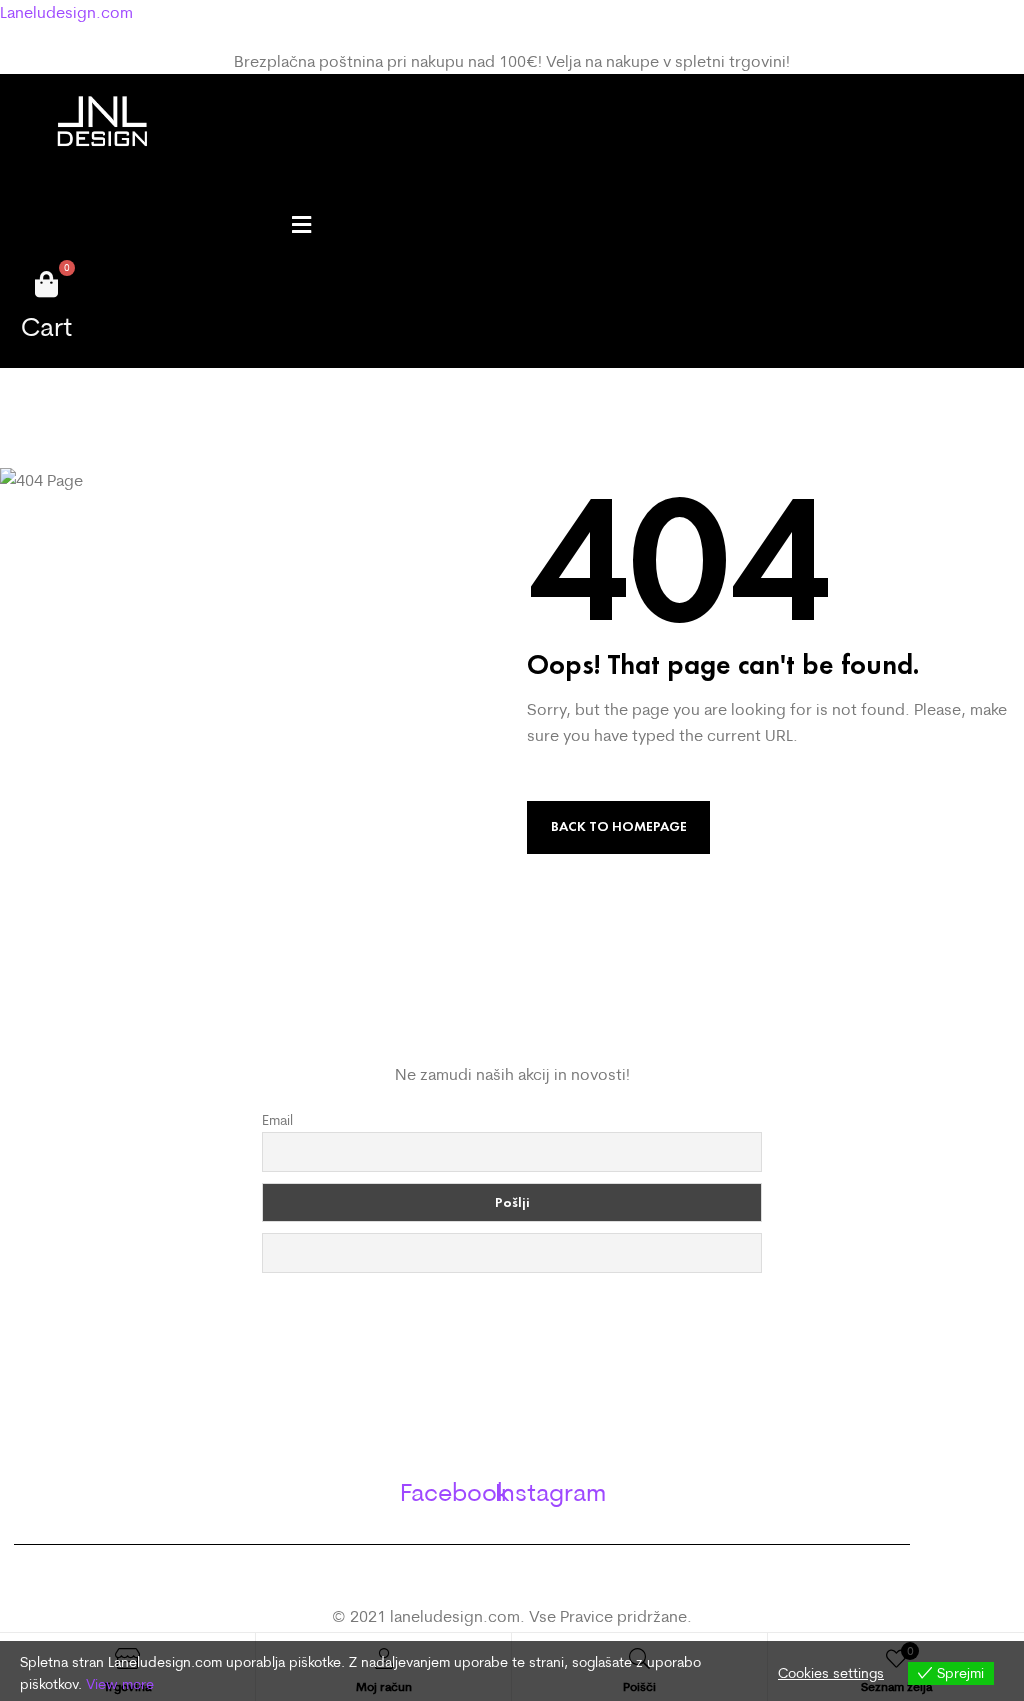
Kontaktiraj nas (512, 1327)
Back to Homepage (619, 826)
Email (277, 1120)
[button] (301, 225)
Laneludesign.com (66, 12)
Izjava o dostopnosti (512, 1447)
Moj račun (512, 1407)
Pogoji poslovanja (512, 1367)
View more (120, 1684)
